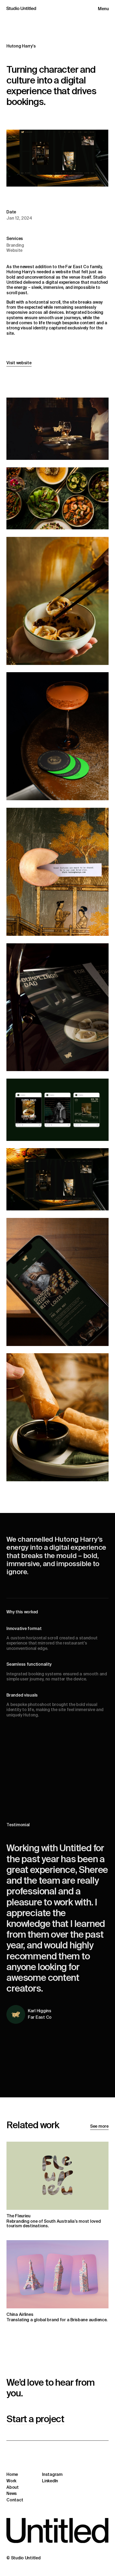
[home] (21, 14)
